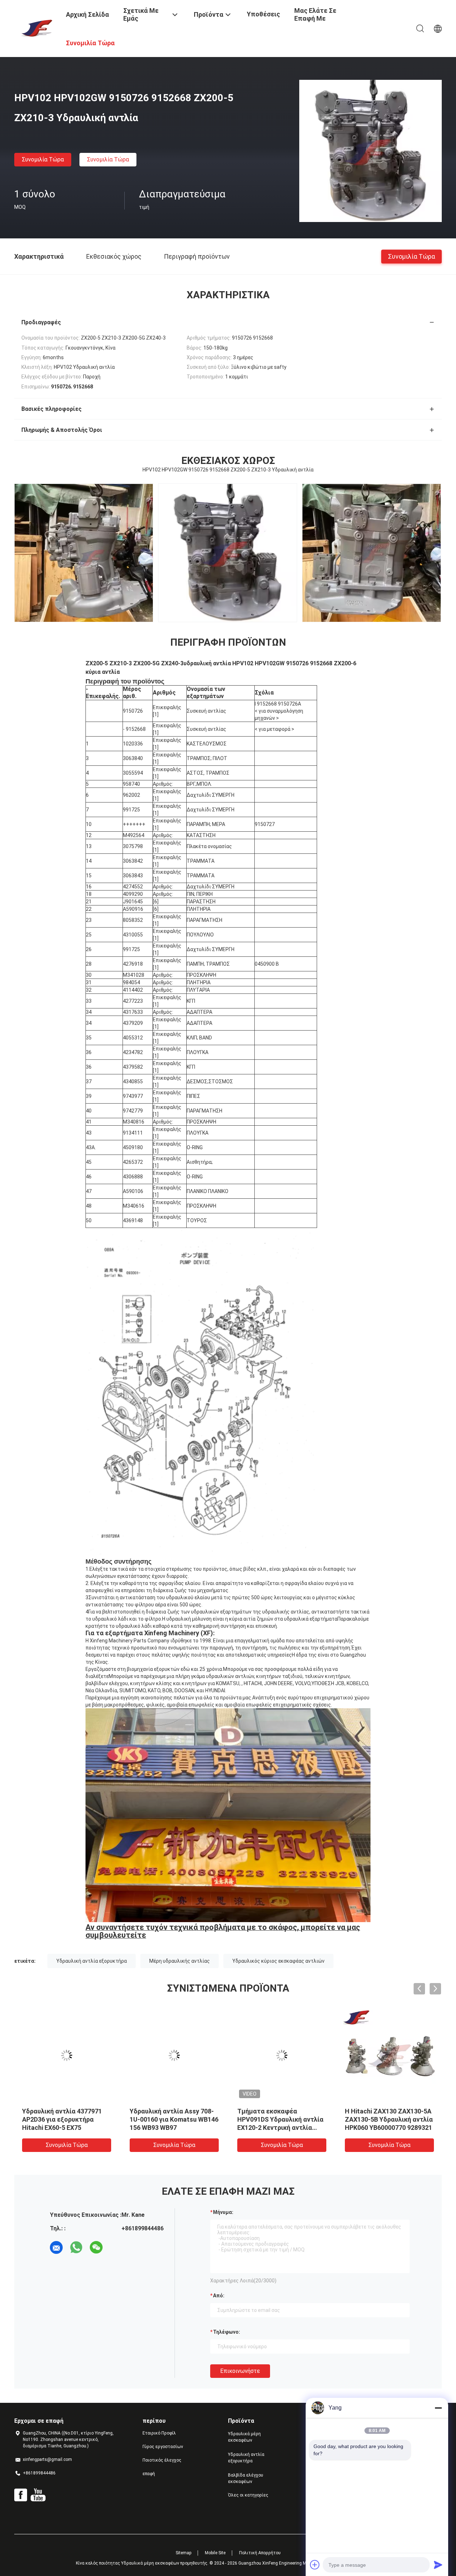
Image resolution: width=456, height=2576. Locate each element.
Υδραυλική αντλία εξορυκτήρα (92, 1961)
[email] (56, 2247)
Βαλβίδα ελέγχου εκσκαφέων (246, 2478)
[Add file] (315, 2565)
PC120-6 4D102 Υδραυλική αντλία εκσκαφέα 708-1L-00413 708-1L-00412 (169, 2119)
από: (219, 2296)
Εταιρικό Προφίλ (159, 2433)
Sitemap (183, 2553)
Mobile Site (215, 2553)
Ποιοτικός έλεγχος (162, 2460)
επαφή (149, 2474)
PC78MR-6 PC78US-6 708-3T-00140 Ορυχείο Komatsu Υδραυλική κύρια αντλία (280, 2119)
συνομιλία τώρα (43, 159)
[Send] (438, 2565)
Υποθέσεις (263, 14)
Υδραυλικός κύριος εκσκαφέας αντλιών (278, 1961)
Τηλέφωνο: (227, 2332)
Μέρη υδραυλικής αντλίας (180, 1961)
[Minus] (438, 2408)
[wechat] (96, 2247)
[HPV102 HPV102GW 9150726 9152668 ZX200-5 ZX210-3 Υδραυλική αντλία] (370, 151)
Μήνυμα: (223, 2212)
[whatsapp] (76, 2247)
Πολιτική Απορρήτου (260, 2553)
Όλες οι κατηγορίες (248, 2495)
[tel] (116, 2247)
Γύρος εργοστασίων (163, 2447)
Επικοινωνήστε (240, 2371)
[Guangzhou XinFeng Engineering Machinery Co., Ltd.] (36, 28)
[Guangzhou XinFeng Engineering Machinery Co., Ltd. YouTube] (38, 2495)
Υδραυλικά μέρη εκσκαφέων (244, 2437)
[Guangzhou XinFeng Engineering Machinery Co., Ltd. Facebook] (21, 2495)
